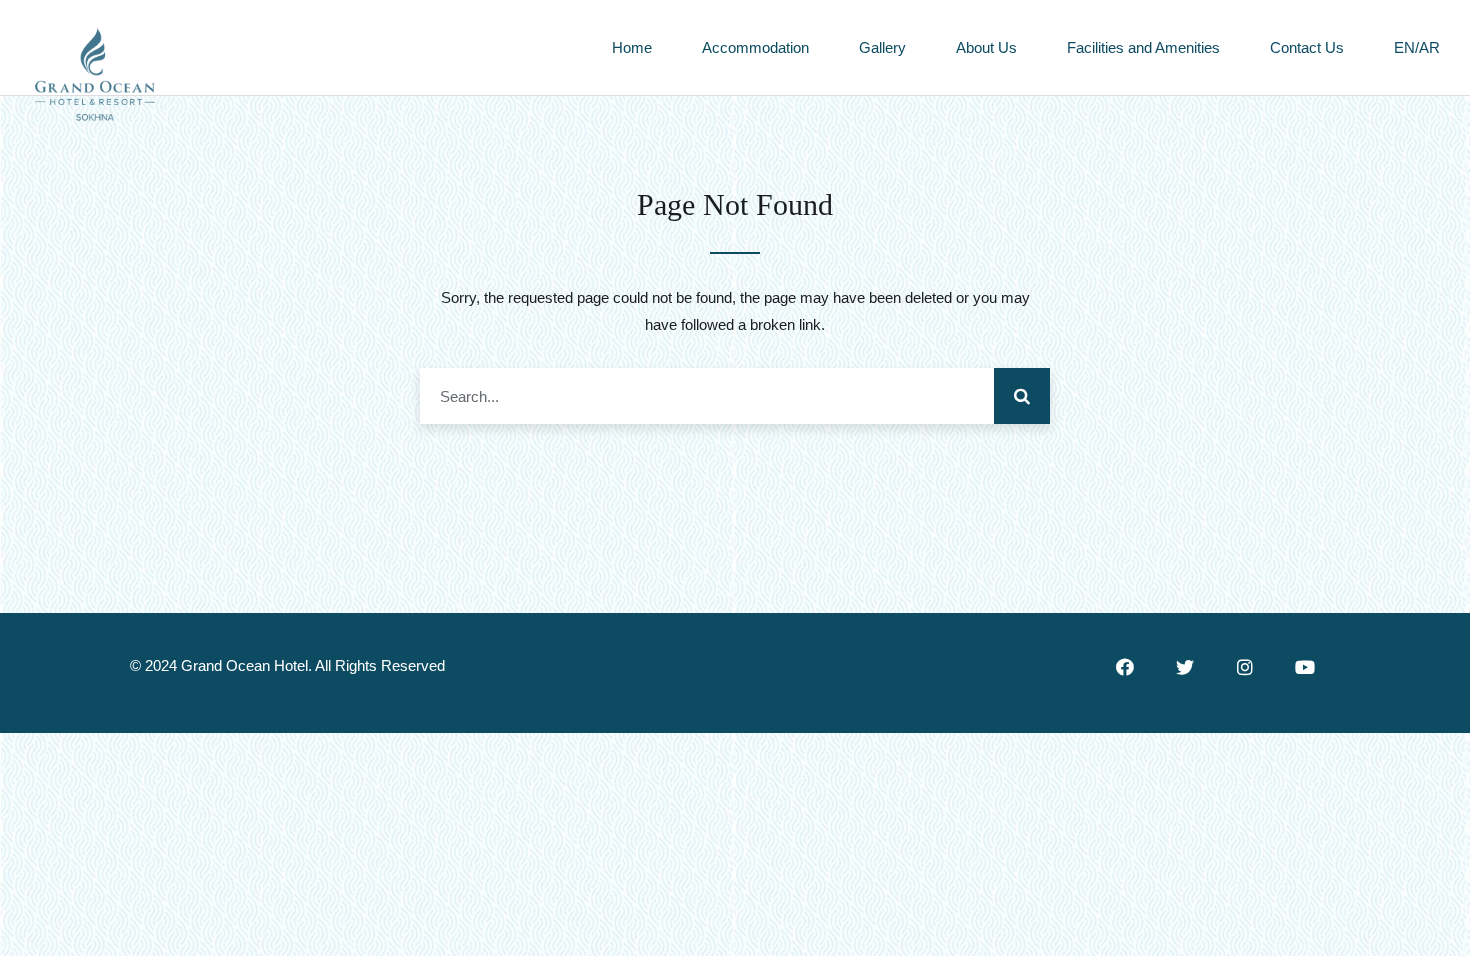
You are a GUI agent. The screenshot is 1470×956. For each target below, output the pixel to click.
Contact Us (1307, 47)
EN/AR (1417, 47)
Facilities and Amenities (1143, 47)
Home (632, 47)
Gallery (882, 47)
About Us (986, 47)
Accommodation (755, 47)
